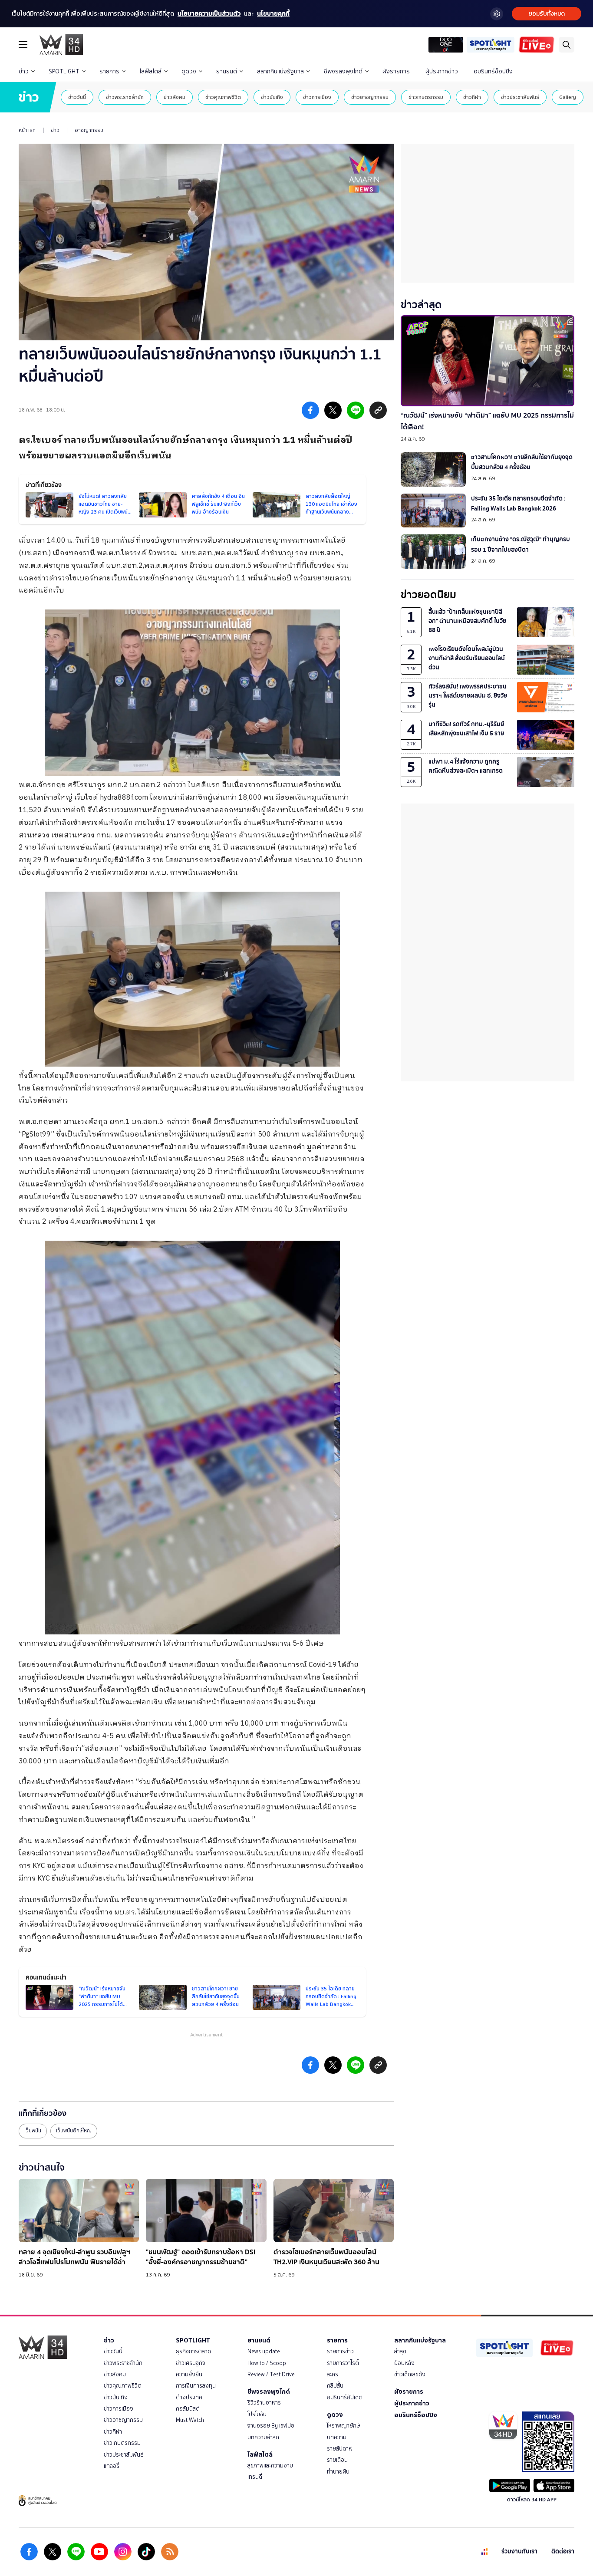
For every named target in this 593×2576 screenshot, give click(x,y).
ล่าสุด (400, 2351)
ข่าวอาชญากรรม (370, 97)
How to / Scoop (267, 2363)
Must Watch (190, 2420)
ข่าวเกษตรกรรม (426, 97)
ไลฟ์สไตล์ (150, 71)
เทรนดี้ (255, 2477)
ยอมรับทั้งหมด (547, 14)
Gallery (568, 97)
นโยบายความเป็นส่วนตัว (209, 14)
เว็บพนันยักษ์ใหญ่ (74, 2131)
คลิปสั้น (335, 2386)
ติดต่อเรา (563, 2551)
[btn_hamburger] (23, 45)
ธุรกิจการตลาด (193, 2351)
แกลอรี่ (112, 2466)
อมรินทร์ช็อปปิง (493, 71)
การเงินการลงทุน (196, 2386)
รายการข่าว (340, 2351)
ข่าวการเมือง (317, 97)
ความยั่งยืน (189, 2374)
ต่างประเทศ (189, 2397)
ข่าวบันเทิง (272, 97)
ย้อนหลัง (404, 2363)
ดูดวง (189, 71)
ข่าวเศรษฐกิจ (191, 2363)
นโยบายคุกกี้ (273, 14)
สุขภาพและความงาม (270, 2466)
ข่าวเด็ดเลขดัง (410, 2374)
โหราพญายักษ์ (343, 2426)
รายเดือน (337, 2460)
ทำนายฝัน (338, 2472)
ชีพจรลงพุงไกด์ (343, 71)
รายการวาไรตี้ (343, 2363)
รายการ (109, 71)
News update (264, 2351)
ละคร (333, 2374)
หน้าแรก (27, 130)
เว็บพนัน (33, 2131)
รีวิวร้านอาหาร (264, 2403)
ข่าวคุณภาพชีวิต (223, 97)
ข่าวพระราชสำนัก (125, 97)
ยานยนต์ (227, 71)
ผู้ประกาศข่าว (442, 71)
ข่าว (24, 71)
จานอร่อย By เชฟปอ (271, 2426)
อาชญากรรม (89, 130)
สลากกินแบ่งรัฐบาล (280, 71)
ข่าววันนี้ (77, 97)
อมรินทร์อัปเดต (345, 2397)
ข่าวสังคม (175, 97)
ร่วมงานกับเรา (519, 2551)
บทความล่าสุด (263, 2437)
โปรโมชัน (257, 2414)
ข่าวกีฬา (472, 97)
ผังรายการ (396, 71)
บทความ (337, 2437)
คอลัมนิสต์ (188, 2409)
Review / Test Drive (271, 2374)
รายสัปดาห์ (339, 2449)
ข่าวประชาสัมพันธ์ (520, 97)
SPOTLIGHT (64, 71)
